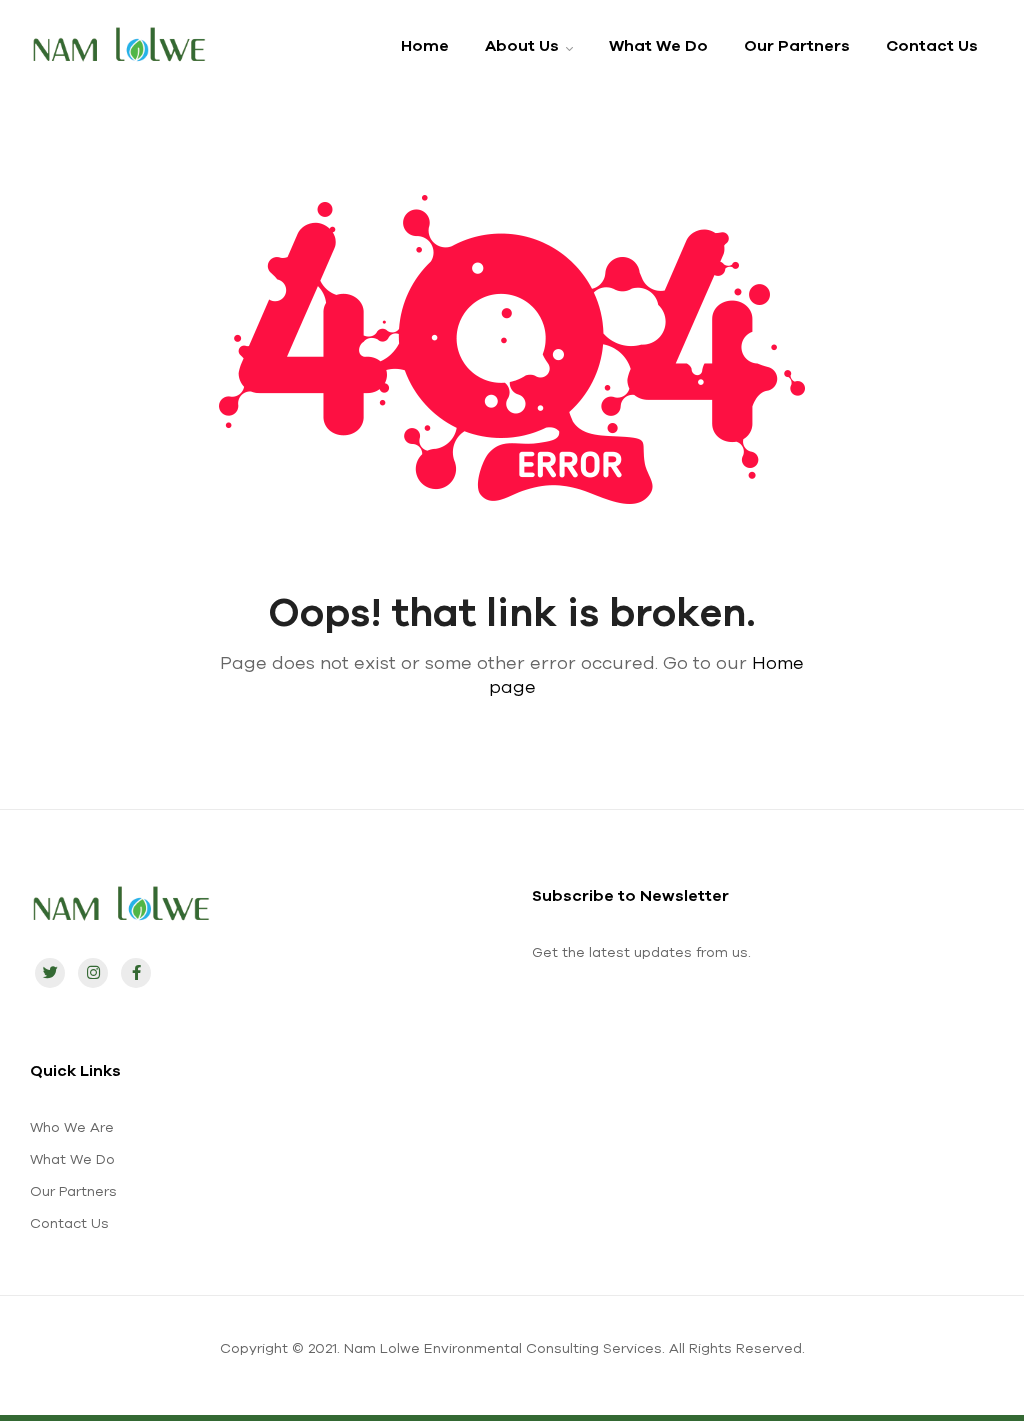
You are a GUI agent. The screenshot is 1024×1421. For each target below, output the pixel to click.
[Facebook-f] (136, 973)
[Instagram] (93, 973)
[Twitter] (50, 973)
